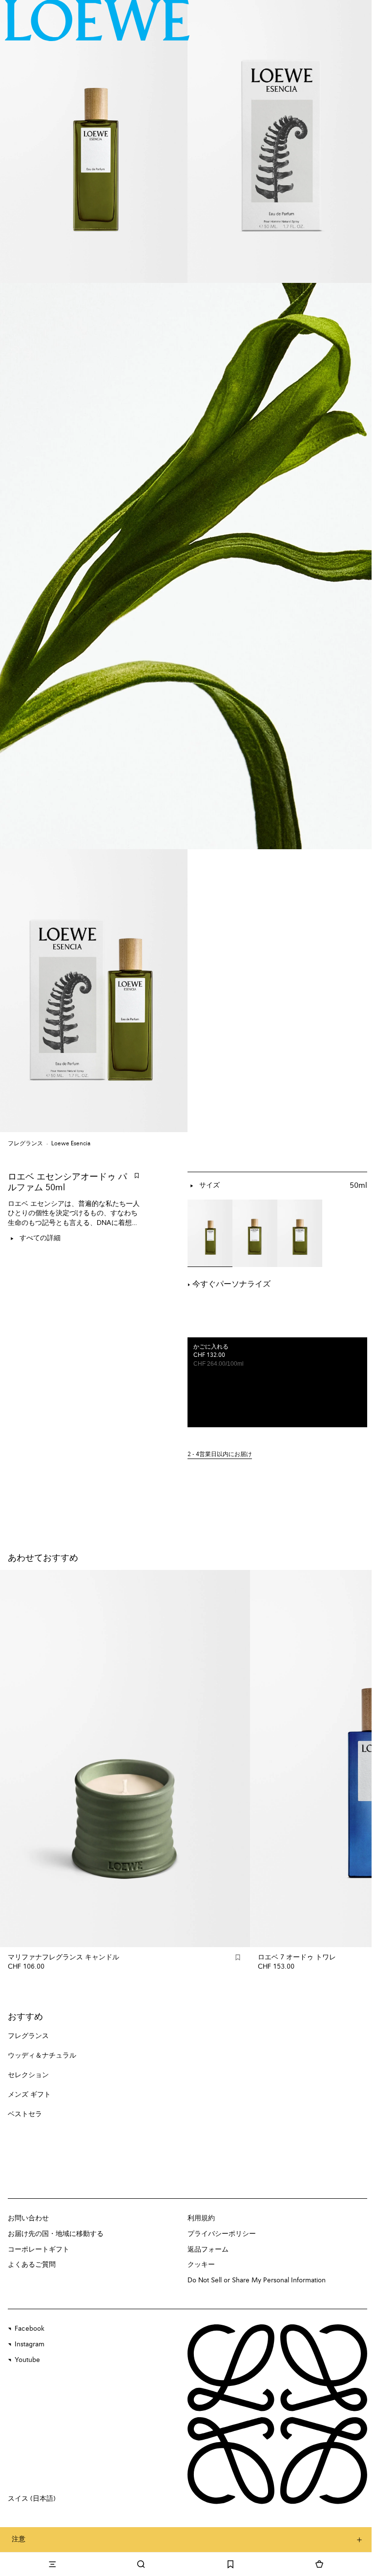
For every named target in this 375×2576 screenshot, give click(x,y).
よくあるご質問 (32, 2265)
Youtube (27, 2360)
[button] (277, 1455)
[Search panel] (141, 2564)
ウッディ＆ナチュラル (42, 2056)
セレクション (28, 2075)
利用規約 (201, 2218)
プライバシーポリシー (222, 2234)
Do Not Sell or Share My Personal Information (257, 2280)
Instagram (30, 2344)
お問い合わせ (28, 2218)
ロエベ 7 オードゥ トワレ (297, 1957)
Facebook (30, 2329)
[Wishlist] (230, 2564)
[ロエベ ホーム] (97, 20)
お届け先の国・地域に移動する (56, 2234)
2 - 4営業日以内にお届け (220, 1455)
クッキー (201, 2265)
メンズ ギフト (29, 2095)
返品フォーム (208, 2250)
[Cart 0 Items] (319, 2564)
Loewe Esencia (71, 1144)
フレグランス (25, 1144)
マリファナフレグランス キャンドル (63, 1957)
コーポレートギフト (39, 2250)
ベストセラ (25, 2114)
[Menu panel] (52, 2564)
